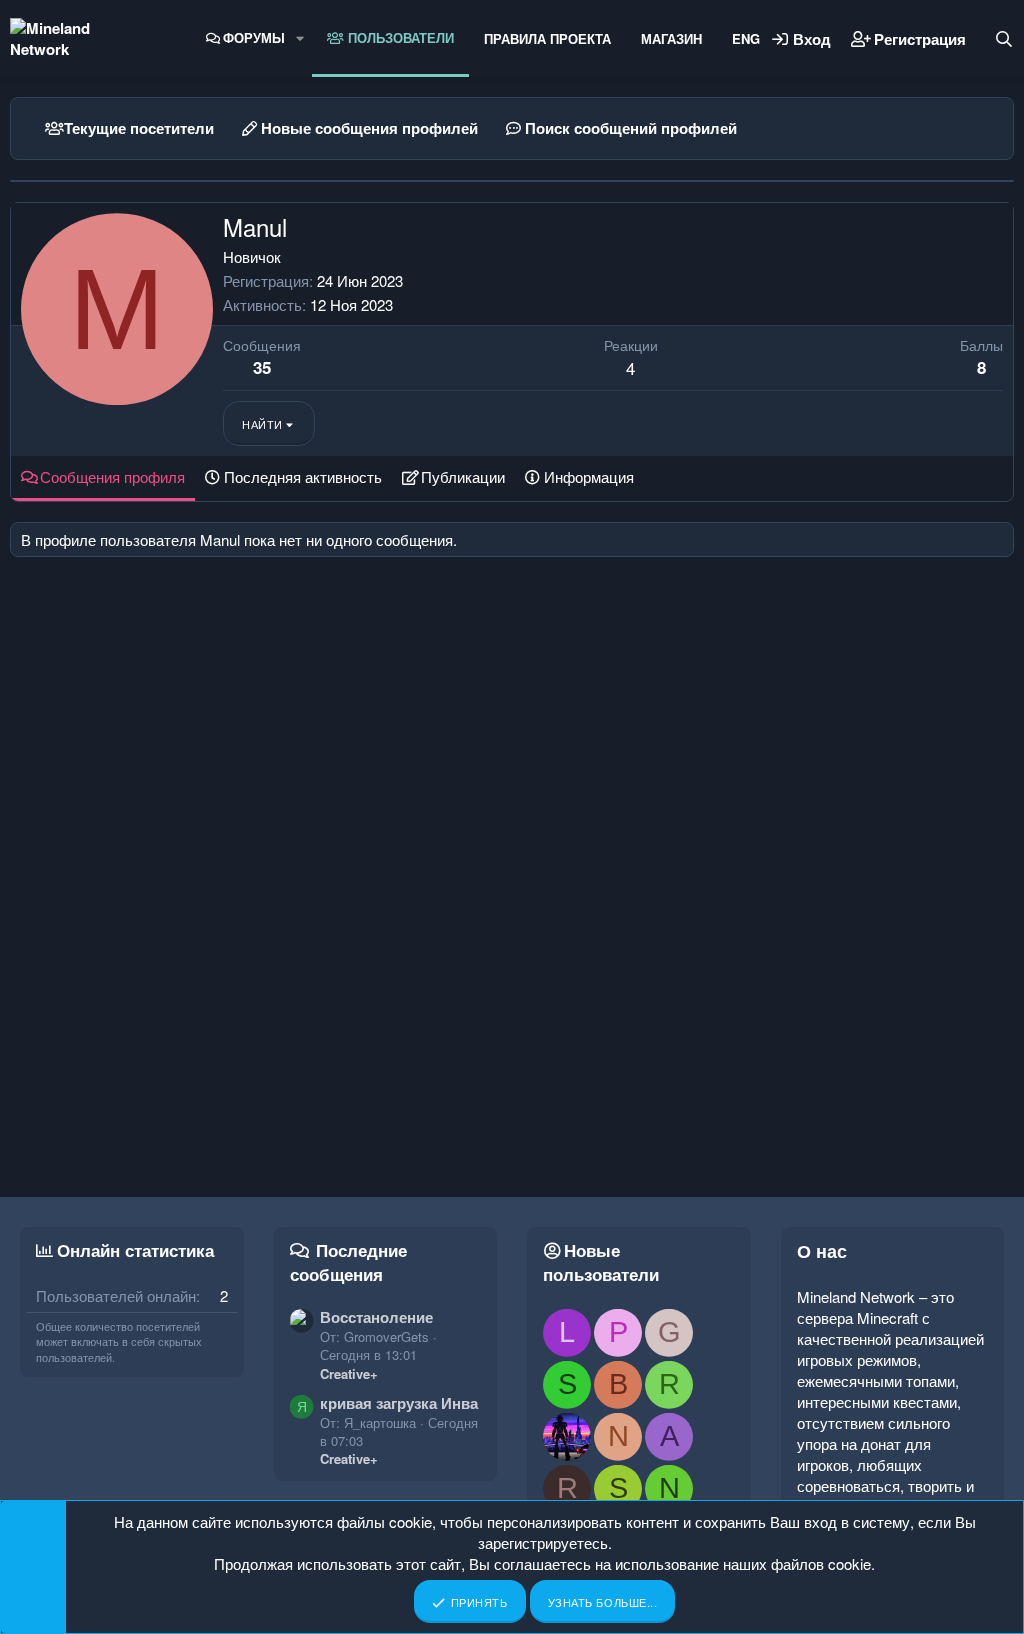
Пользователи (399, 37)
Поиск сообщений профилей (631, 128)
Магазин (671, 38)
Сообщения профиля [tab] (112, 476)
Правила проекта (547, 38)
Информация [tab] (589, 476)
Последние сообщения (348, 1262)
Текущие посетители (139, 128)
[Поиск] (1004, 39)
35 (262, 367)
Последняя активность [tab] (303, 476)
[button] (300, 38)
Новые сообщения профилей (369, 128)
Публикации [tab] (463, 476)
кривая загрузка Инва (399, 1403)
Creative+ (349, 1373)
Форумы (254, 37)
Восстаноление (376, 1317)
